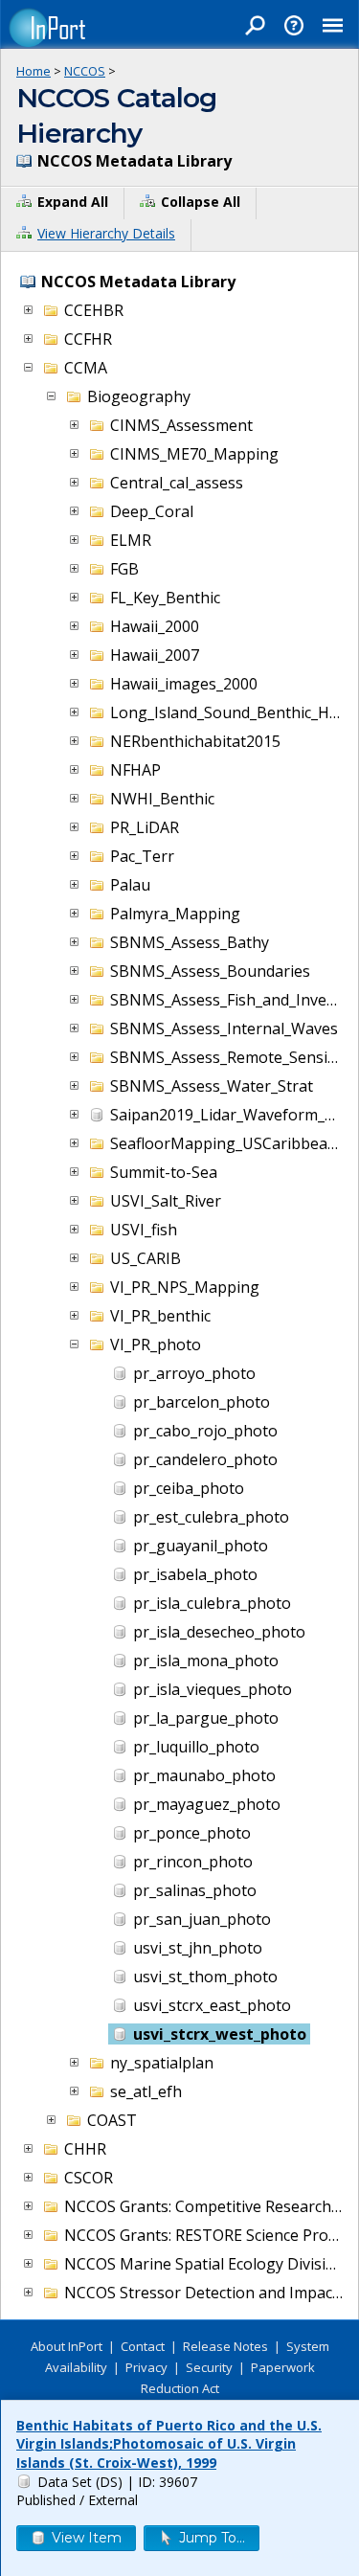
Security (209, 2367)
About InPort (67, 2346)
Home (34, 71)
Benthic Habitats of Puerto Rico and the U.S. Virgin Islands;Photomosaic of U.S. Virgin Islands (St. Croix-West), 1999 (169, 2444)
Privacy (146, 2367)
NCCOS (85, 71)
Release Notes (225, 2346)
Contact (143, 2346)
